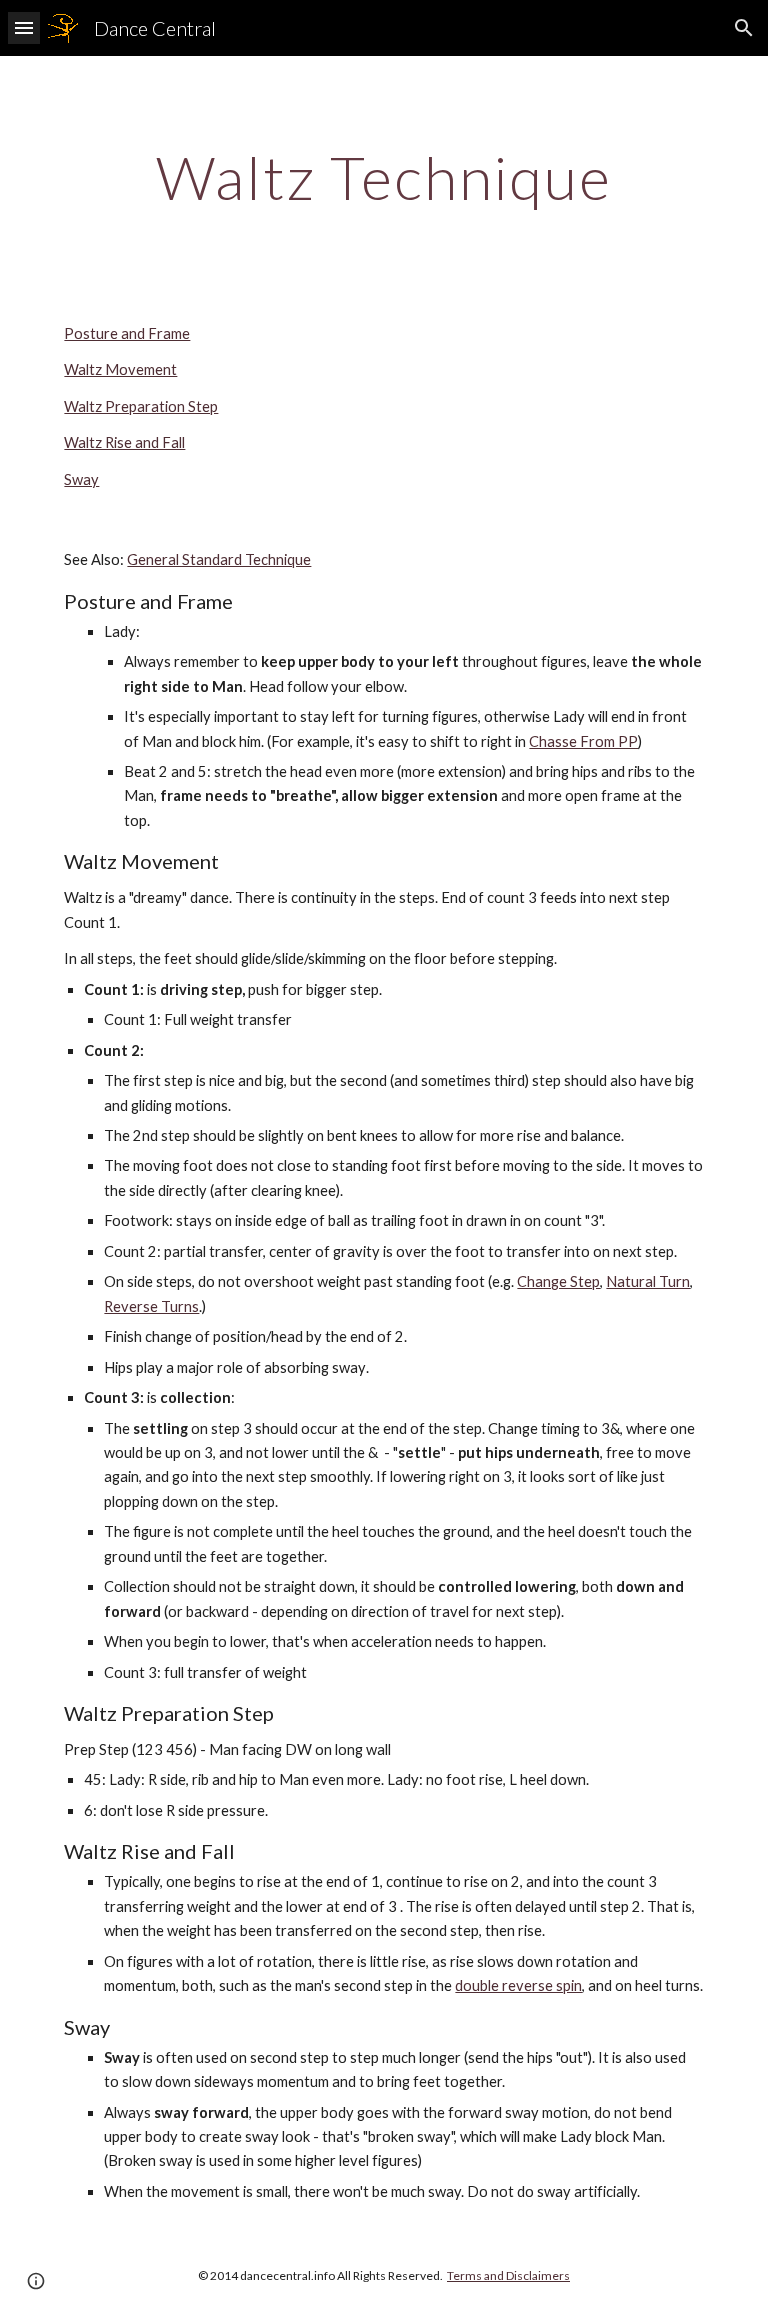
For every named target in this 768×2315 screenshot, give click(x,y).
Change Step (558, 1281)
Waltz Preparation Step (141, 406)
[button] (24, 27)
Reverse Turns (151, 1306)
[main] (383, 177)
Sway (81, 479)
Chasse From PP (583, 741)
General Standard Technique (219, 559)
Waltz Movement (120, 369)
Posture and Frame (127, 333)
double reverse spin (518, 1985)
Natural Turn (648, 1281)
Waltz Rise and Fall (124, 442)
